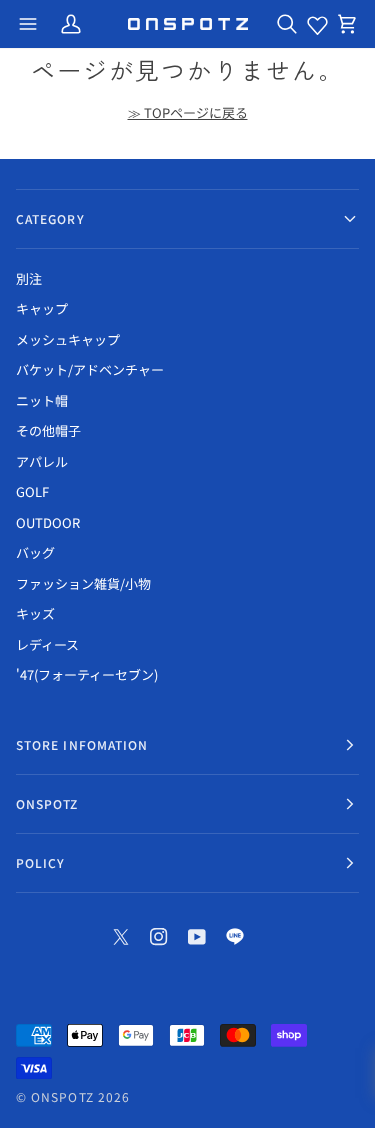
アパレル (42, 461)
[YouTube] (197, 937)
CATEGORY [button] (50, 218)
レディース (47, 644)
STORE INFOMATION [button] (82, 744)
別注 (29, 278)
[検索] (287, 24)
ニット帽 (42, 400)
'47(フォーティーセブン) (87, 674)
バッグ (35, 552)
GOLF (32, 491)
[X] (121, 937)
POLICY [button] (40, 862)
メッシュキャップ (68, 339)
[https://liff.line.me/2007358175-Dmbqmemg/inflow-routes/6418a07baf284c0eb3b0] (235, 937)
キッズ (35, 613)
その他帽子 (48, 430)
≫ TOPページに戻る (188, 112)
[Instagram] (159, 937)
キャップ (42, 308)
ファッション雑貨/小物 (83, 583)
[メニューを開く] (28, 24)
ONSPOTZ (62, 1096)
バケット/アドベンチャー (90, 369)
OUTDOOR (48, 522)
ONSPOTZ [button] (47, 803)
